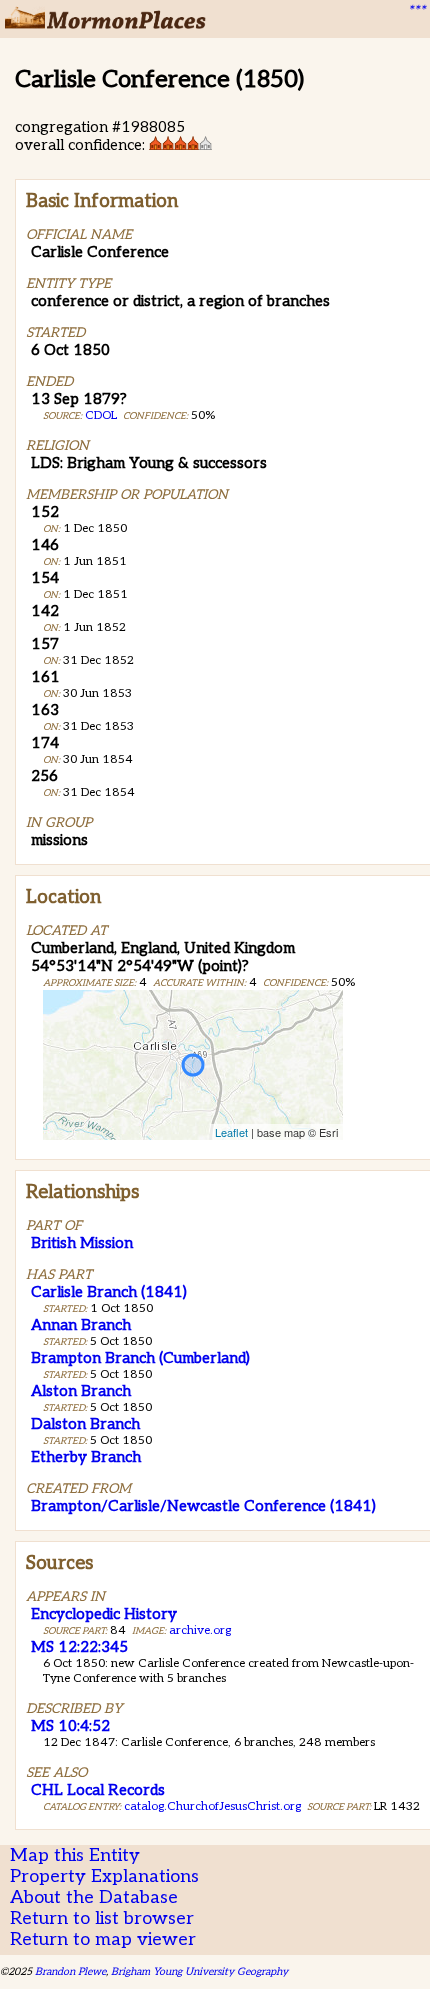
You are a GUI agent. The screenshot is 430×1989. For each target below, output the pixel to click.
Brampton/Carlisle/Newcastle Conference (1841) (203, 1506)
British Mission (82, 1243)
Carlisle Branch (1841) (109, 1292)
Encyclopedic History (104, 1614)
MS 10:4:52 (70, 1726)
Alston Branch (81, 1391)
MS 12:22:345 (79, 1647)
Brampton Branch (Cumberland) (140, 1358)
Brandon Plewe (70, 1971)
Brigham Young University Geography (199, 1971)
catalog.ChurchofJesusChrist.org (212, 1806)
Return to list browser (102, 1918)
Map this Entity (75, 1855)
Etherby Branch (86, 1457)
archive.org (200, 1630)
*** (416, 11)
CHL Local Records (98, 1790)
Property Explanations (104, 1876)
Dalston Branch (85, 1424)
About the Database (94, 1897)
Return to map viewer (103, 1939)
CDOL (101, 415)
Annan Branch (81, 1325)
